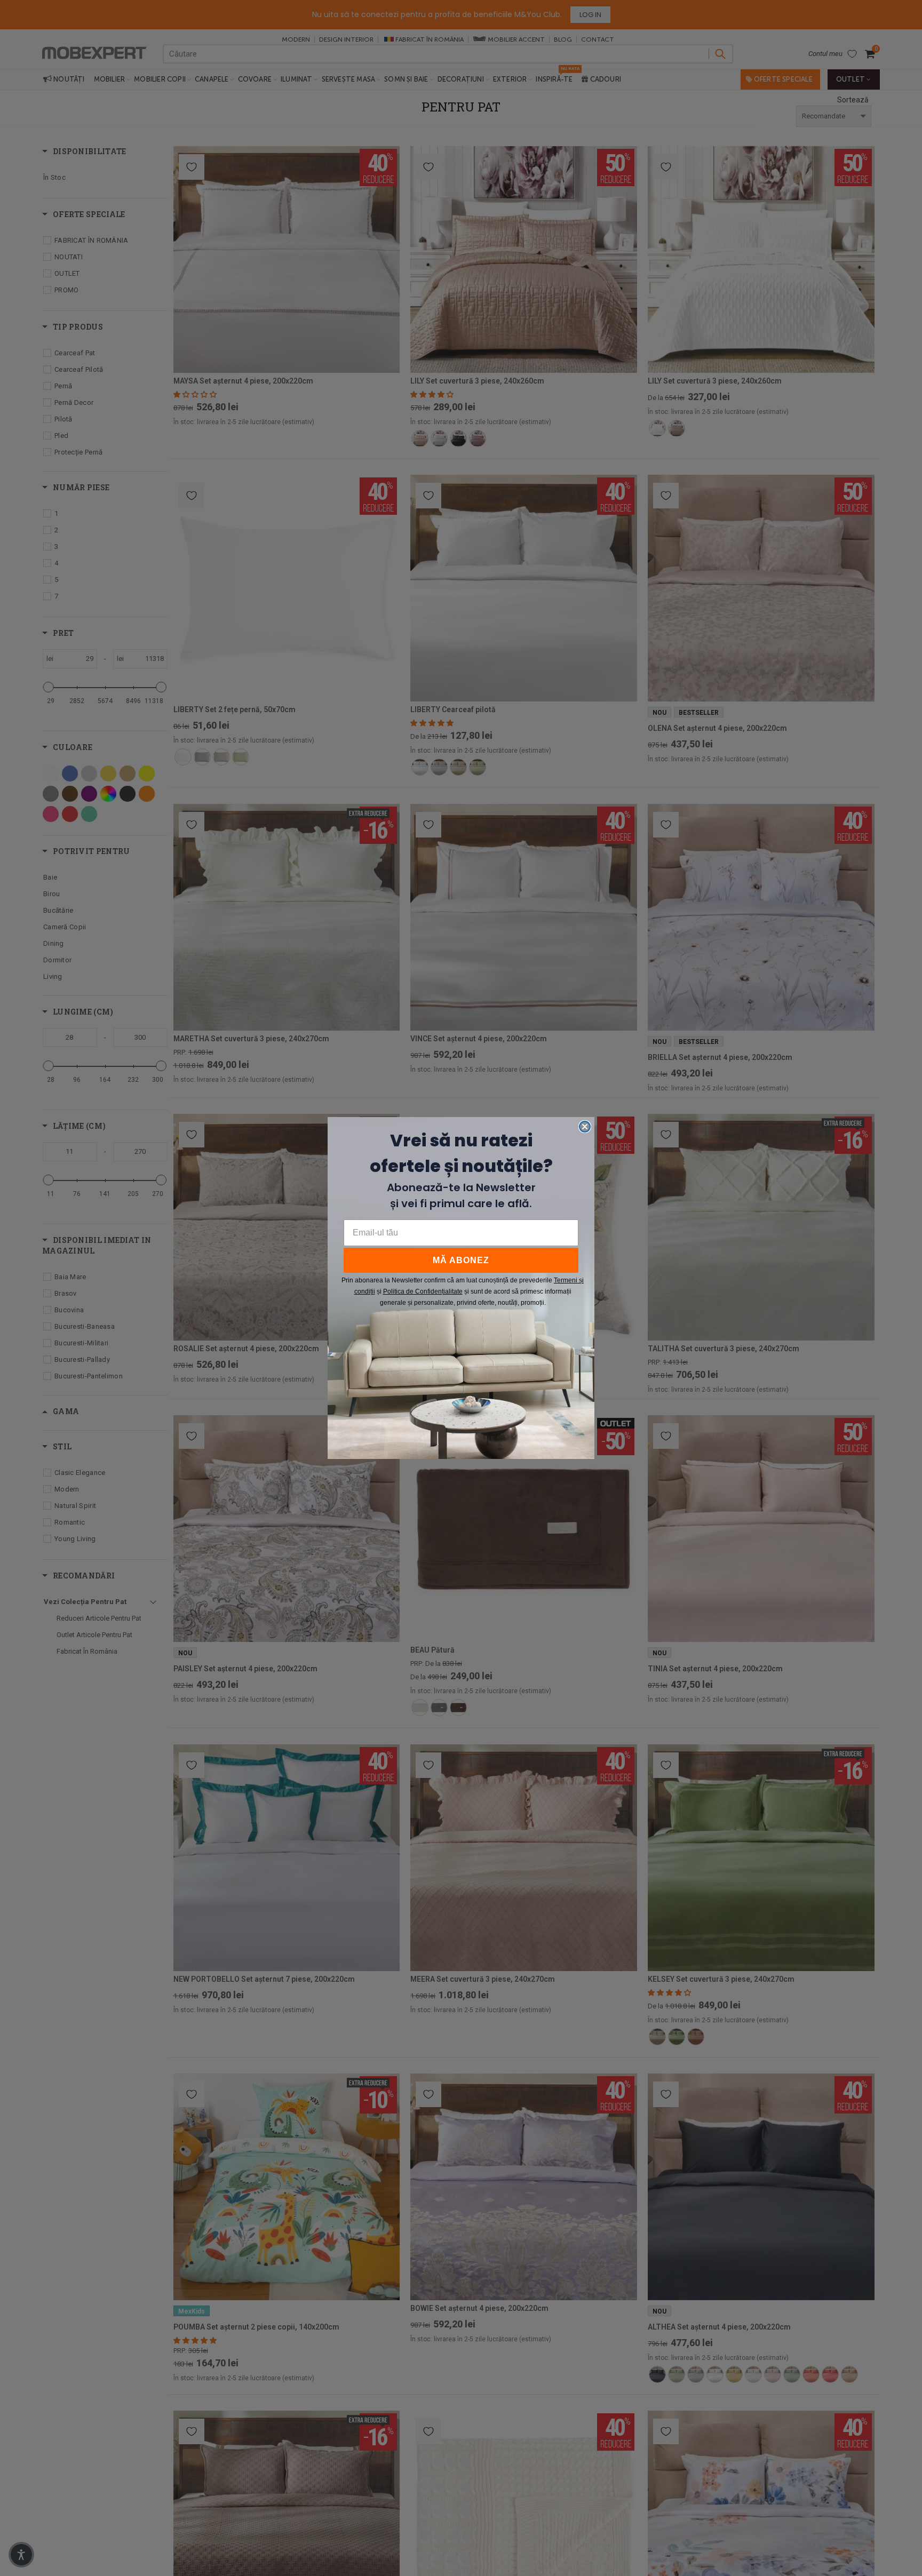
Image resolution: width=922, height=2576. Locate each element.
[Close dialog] (585, 1127)
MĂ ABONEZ (461, 1260)
